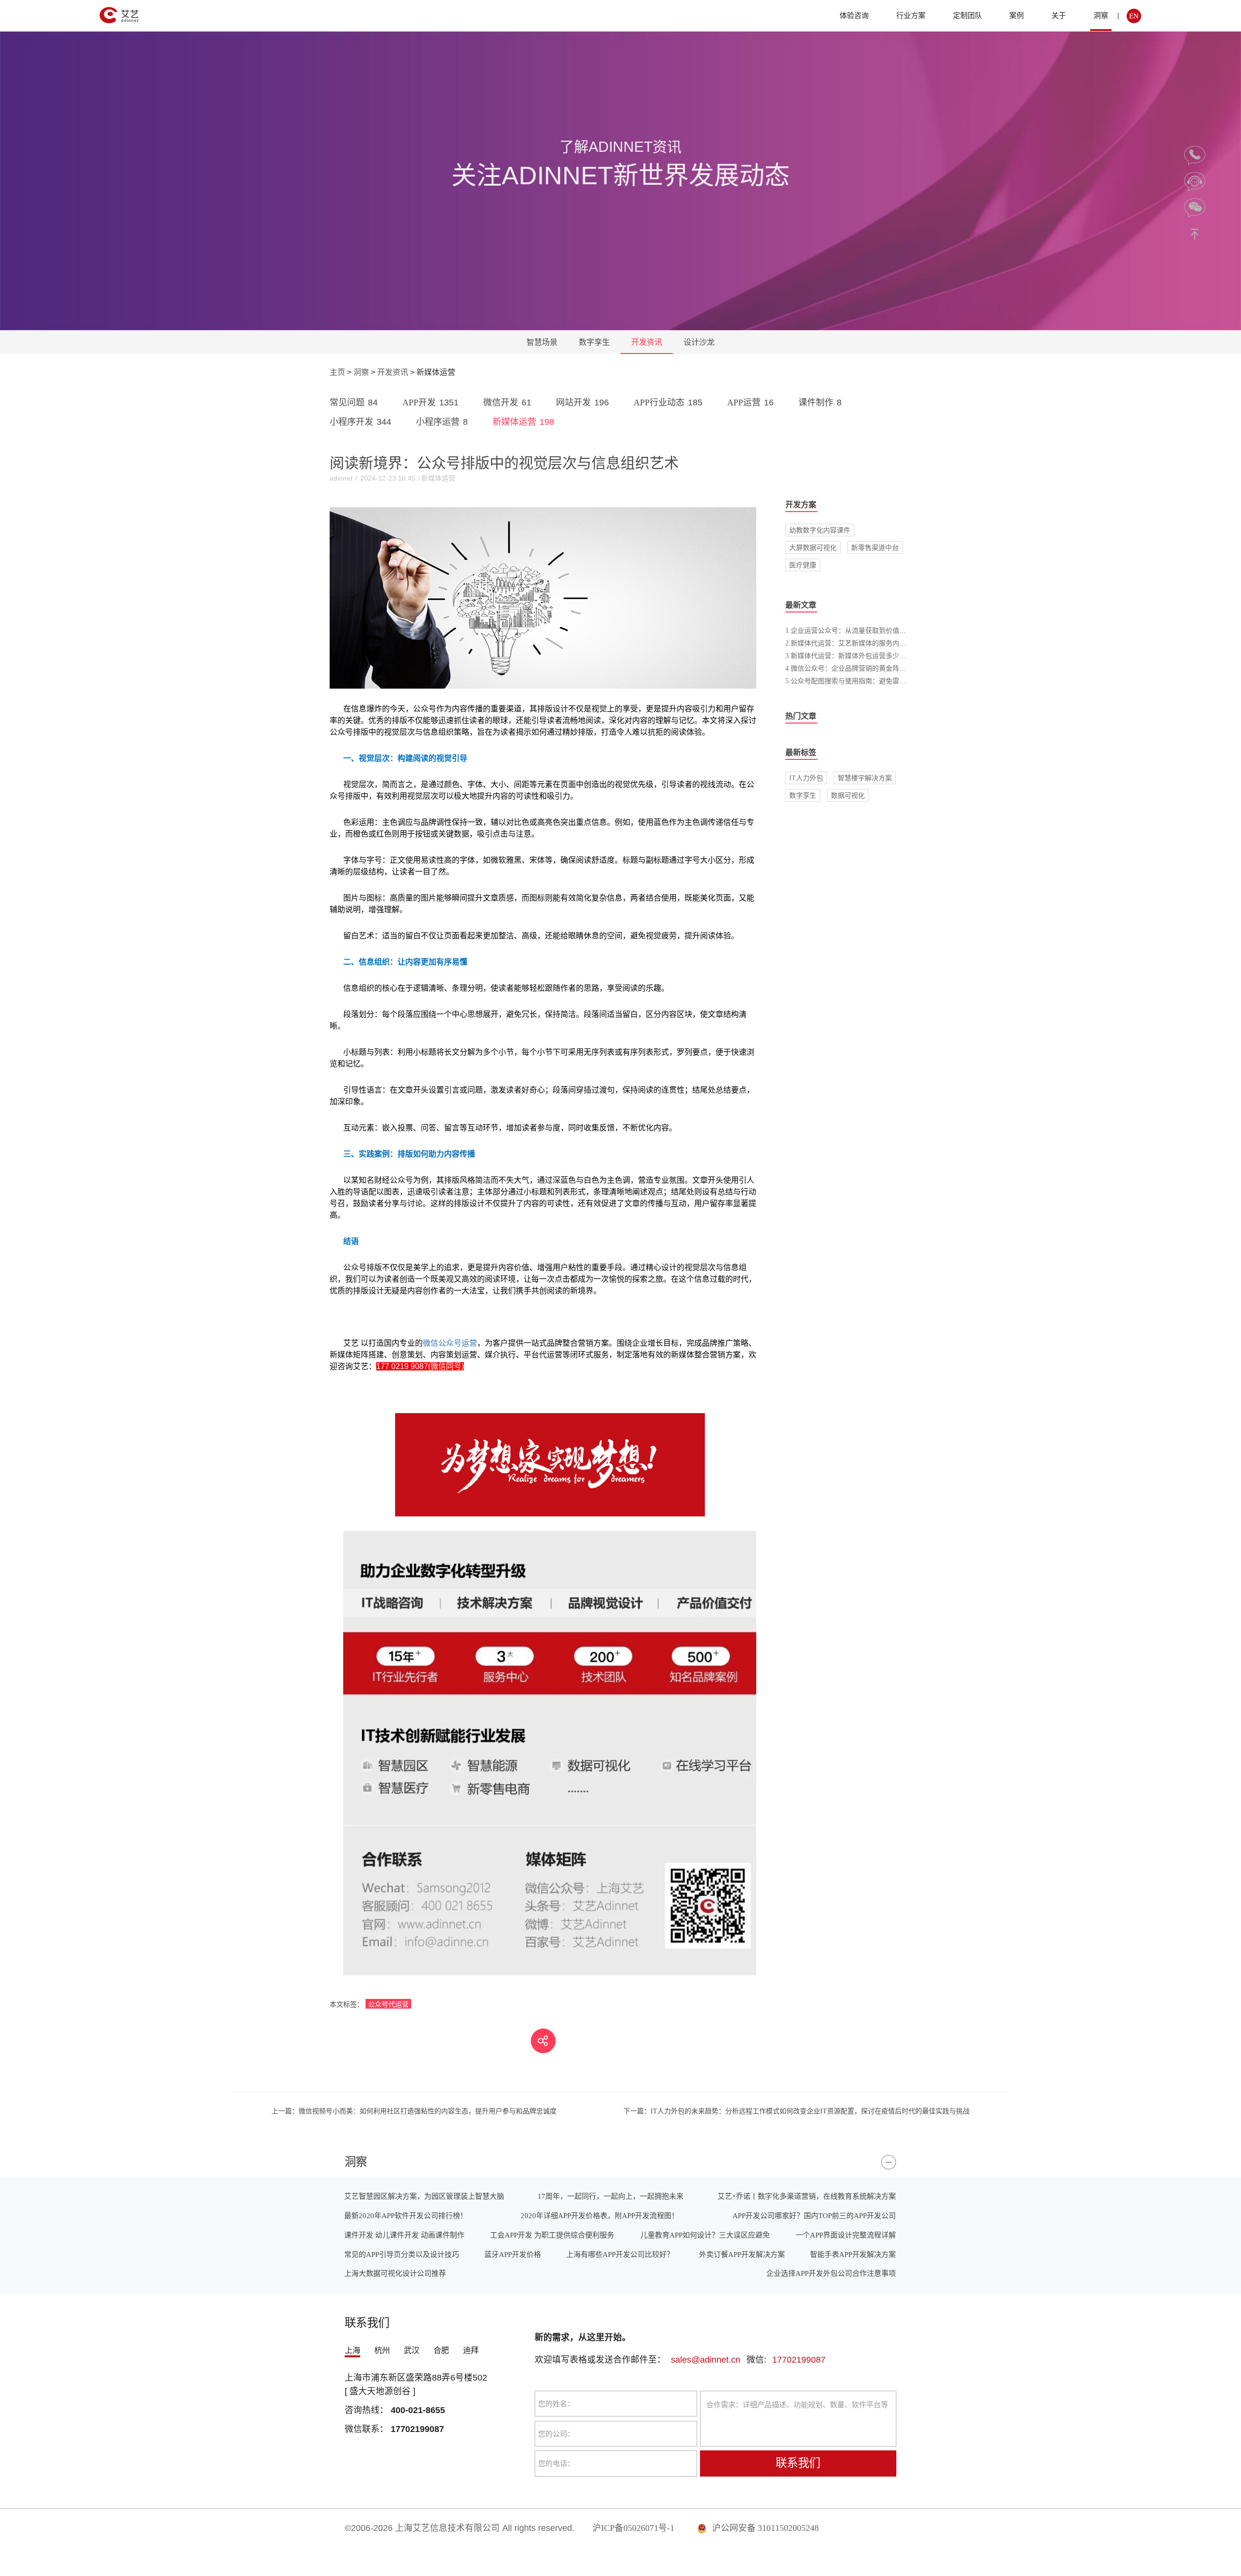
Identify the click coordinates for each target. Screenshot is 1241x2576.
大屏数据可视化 (813, 547)
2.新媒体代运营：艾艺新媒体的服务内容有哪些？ (859, 643)
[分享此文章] (543, 2041)
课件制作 (820, 402)
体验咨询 (854, 15)
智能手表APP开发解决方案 (853, 2254)
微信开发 (507, 402)
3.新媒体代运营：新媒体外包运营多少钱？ (849, 656)
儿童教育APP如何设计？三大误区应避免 (705, 2235)
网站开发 (582, 402)
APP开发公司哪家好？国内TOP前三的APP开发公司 (814, 2215)
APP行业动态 (668, 402)
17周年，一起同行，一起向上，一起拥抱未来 (611, 2196)
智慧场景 (542, 342)
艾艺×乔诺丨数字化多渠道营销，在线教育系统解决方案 (807, 2196)
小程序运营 (442, 422)
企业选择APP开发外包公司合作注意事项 (831, 2273)
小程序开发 (360, 422)
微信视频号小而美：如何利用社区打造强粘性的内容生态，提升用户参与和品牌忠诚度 (414, 2111)
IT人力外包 (806, 778)
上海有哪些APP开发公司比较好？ (620, 2254)
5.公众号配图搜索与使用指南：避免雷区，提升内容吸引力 (873, 681)
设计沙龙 (699, 342)
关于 (1059, 15)
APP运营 (750, 402)
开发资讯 (647, 342)
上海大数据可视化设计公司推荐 (395, 2273)
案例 (1017, 15)
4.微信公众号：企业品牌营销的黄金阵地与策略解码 (863, 668)
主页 (337, 372)
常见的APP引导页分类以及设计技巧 (402, 2254)
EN (1134, 16)
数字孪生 (594, 342)
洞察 (1101, 15)
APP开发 (430, 402)
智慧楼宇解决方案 (865, 778)
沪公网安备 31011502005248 (764, 2528)
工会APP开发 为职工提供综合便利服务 (552, 2235)
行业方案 (911, 15)
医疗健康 (803, 565)
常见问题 (354, 402)
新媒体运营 (523, 422)
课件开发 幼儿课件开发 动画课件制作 (404, 2235)
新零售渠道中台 (875, 547)
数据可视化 (848, 795)
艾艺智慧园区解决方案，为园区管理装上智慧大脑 (424, 2196)
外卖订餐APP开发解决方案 (742, 2254)
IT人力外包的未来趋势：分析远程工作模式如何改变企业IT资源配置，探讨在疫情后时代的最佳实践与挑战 (796, 2111)
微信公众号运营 (450, 1343)
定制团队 (968, 15)
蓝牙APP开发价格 (513, 2254)
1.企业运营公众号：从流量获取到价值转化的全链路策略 (869, 630)
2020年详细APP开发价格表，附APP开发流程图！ (600, 2215)
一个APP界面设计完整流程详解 (846, 2235)
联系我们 (798, 2463)
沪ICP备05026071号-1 (633, 2528)
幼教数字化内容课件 (820, 530)
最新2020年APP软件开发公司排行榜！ (406, 2215)
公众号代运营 (388, 2004)
